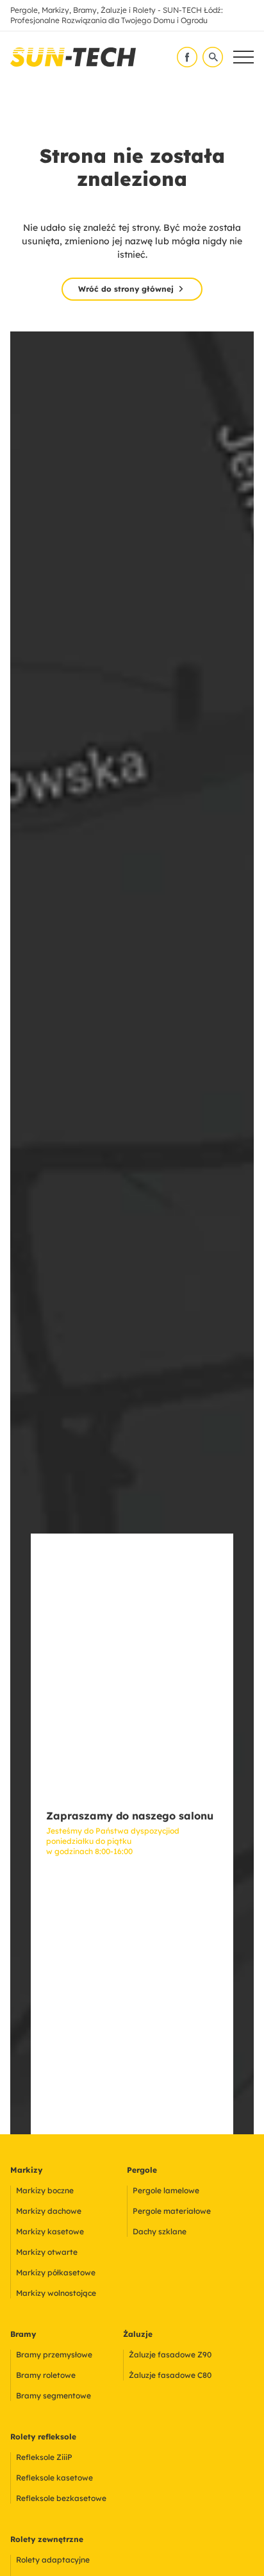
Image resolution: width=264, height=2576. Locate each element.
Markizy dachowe (49, 2211)
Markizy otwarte (47, 2252)
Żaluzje (138, 2334)
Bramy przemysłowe (54, 2354)
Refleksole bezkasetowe (61, 2498)
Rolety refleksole (43, 2437)
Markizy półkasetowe (56, 2272)
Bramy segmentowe (54, 2396)
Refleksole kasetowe (54, 2478)
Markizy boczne (45, 2190)
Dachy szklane (160, 2231)
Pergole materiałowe (172, 2211)
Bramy (23, 2334)
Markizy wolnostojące (56, 2293)
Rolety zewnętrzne (47, 2539)
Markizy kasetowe (50, 2231)
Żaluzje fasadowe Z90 (170, 2354)
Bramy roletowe (46, 2375)
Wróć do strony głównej (126, 289)
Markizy (26, 2170)
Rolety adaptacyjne (53, 2560)
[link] (73, 57)
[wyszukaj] (213, 57)
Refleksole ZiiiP (44, 2457)
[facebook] (187, 57)
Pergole (142, 2170)
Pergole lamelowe (166, 2190)
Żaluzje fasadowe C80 (170, 2375)
